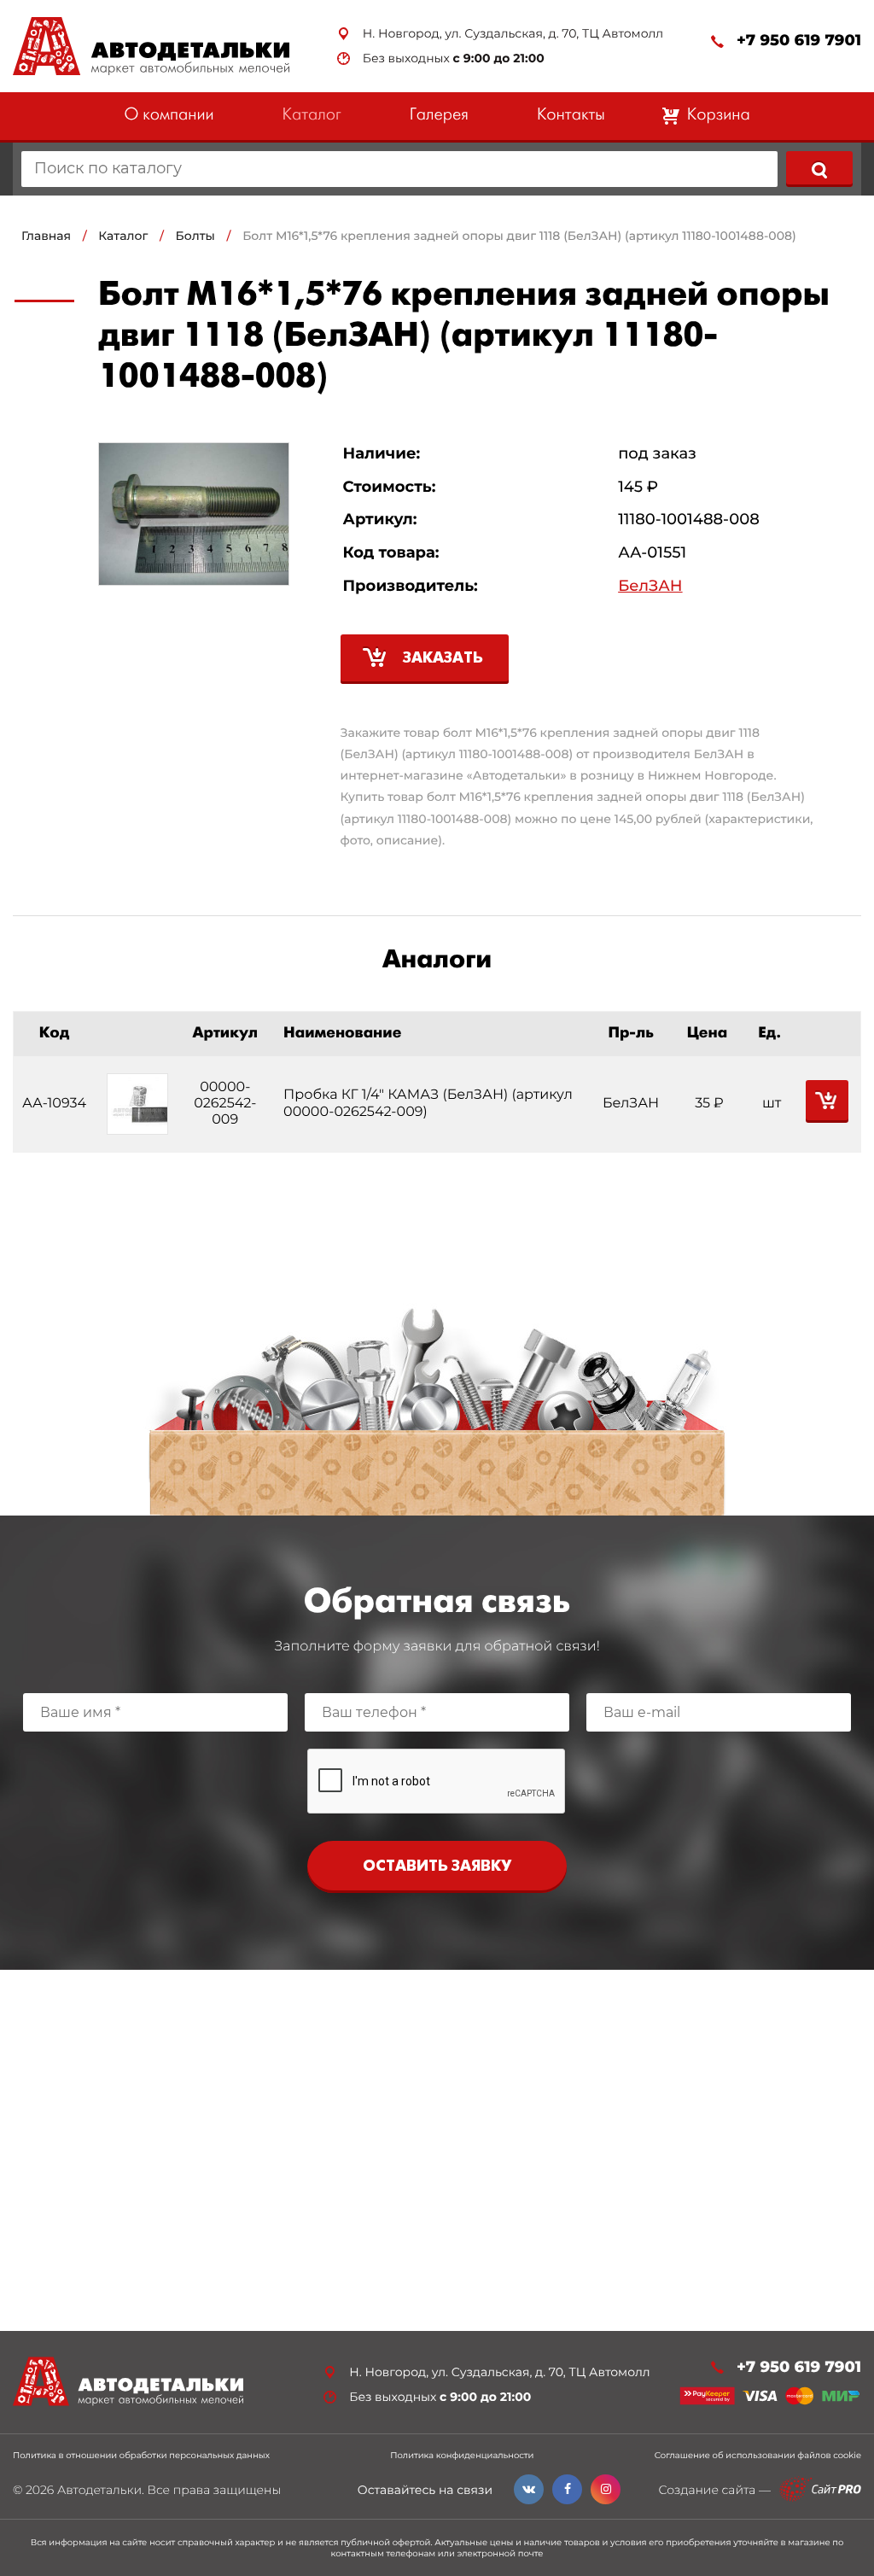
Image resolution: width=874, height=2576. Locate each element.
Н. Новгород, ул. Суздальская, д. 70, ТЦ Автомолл (513, 34)
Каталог (312, 116)
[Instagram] (606, 2489)
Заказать (443, 659)
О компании (169, 116)
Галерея (439, 116)
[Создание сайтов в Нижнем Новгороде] (820, 2489)
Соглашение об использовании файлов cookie (758, 2456)
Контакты (571, 116)
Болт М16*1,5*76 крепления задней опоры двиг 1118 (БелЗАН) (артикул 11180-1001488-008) (519, 236)
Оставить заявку (437, 1867)
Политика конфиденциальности (462, 2456)
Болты (195, 236)
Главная (46, 236)
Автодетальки (99, 2490)
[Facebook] (567, 2489)
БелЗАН (650, 586)
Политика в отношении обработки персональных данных (141, 2456)
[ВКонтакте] (529, 2489)
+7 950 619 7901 (799, 41)
